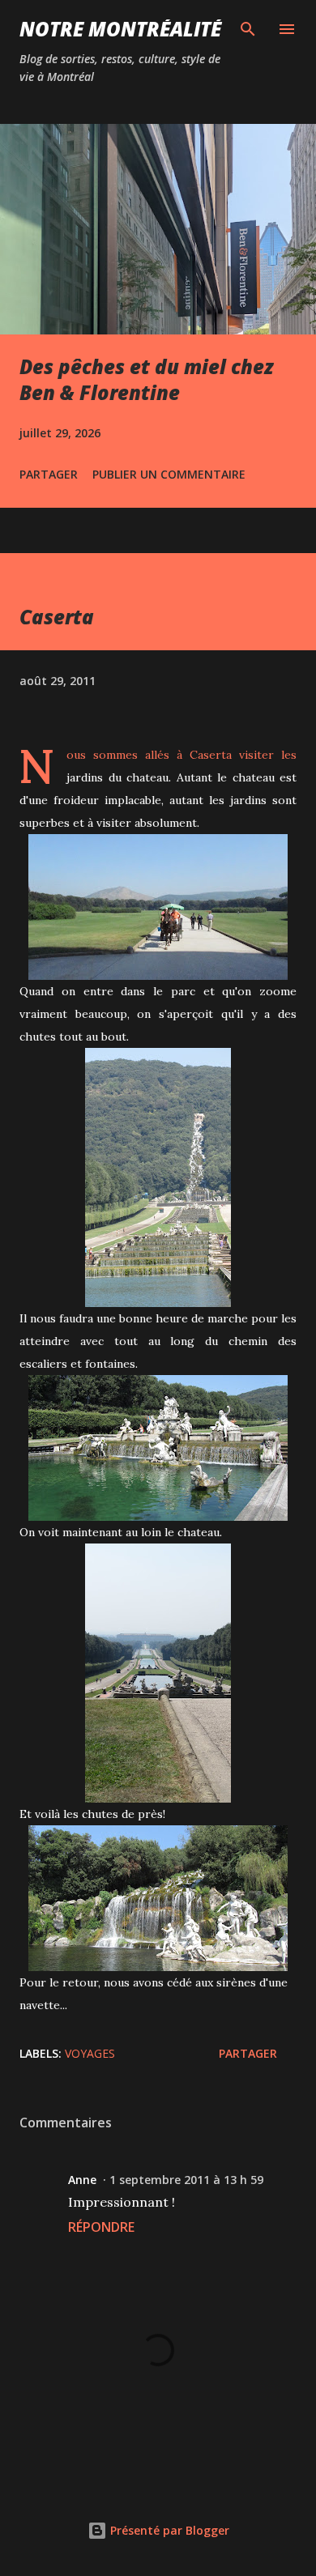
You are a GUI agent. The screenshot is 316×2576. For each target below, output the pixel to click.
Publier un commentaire (169, 474)
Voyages (90, 2053)
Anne (82, 2180)
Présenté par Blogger (168, 2530)
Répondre (101, 2227)
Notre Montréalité (120, 29)
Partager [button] (49, 474)
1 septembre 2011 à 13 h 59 (186, 2180)
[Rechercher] (248, 29)
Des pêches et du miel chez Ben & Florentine (147, 379)
